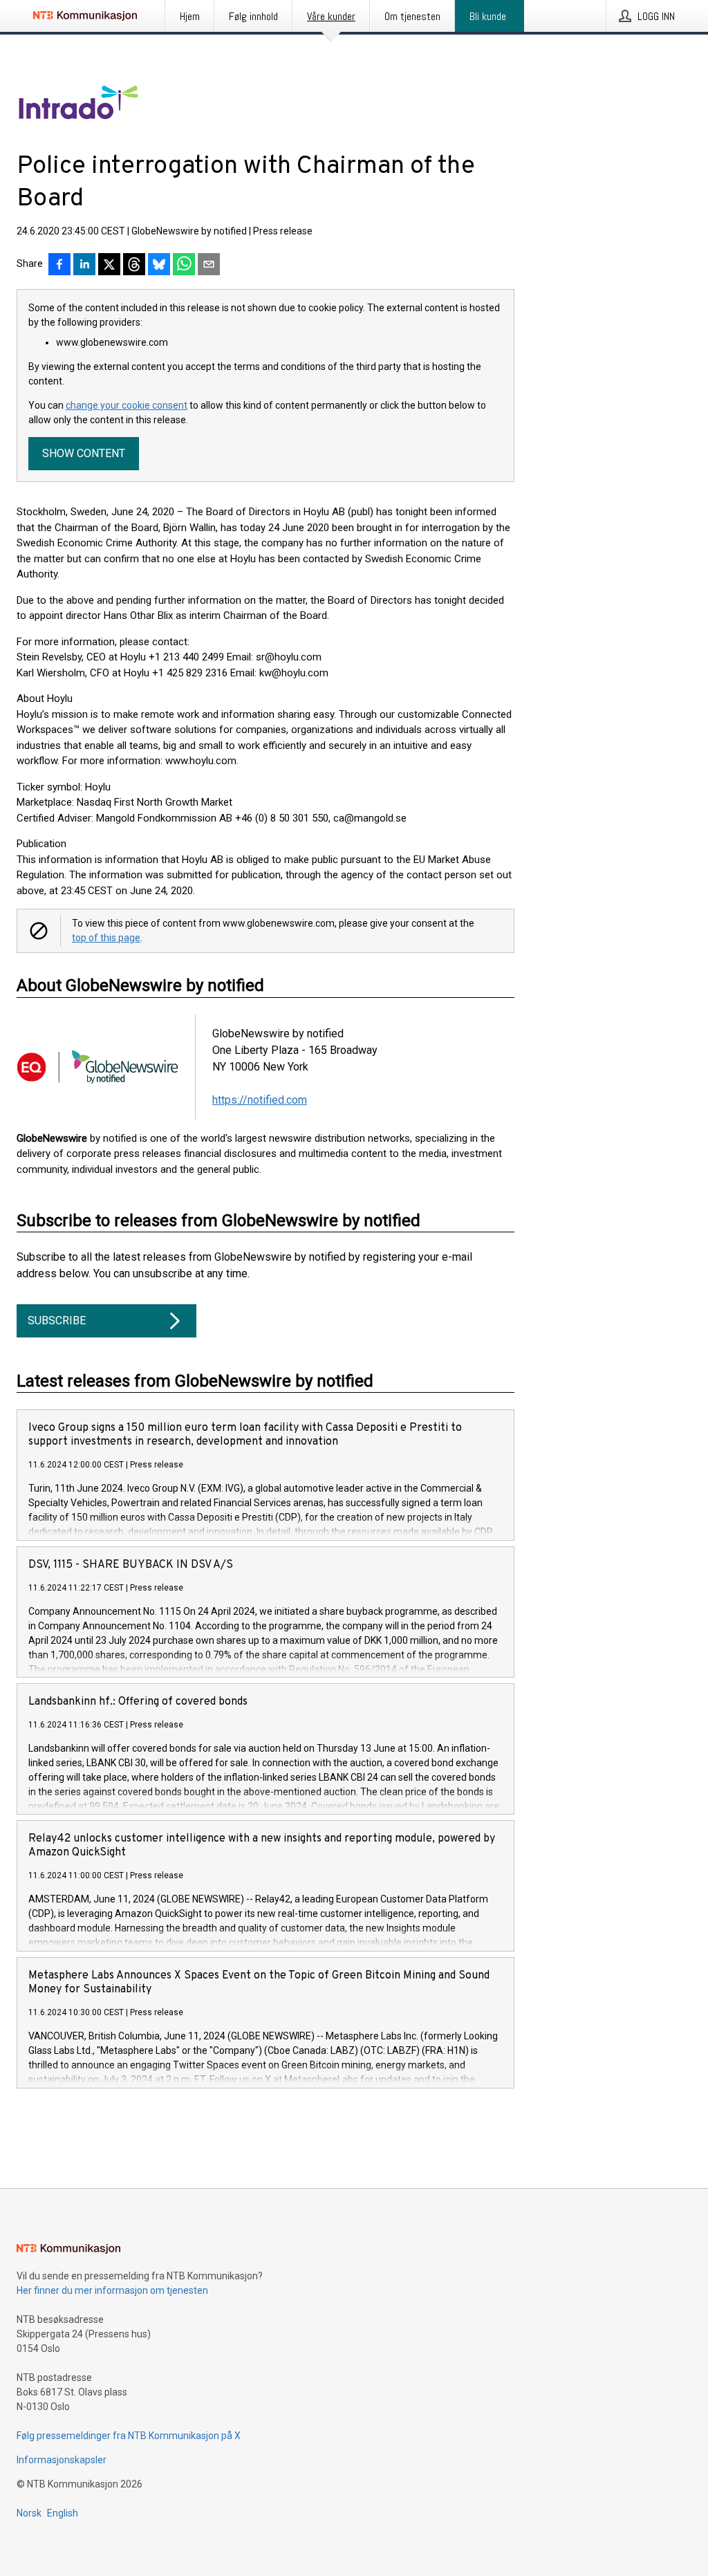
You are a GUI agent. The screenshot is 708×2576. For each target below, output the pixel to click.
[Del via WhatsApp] (184, 266)
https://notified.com (260, 1100)
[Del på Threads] (134, 266)
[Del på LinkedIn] (84, 266)
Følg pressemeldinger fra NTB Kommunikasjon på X (129, 2436)
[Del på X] (109, 266)
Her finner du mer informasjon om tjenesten (112, 2290)
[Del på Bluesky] (159, 266)
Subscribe (57, 1321)
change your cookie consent (127, 405)
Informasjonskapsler (62, 2460)
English (63, 2513)
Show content (84, 453)
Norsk (29, 2513)
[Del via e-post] (209, 266)
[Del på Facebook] (59, 266)
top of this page (106, 938)
